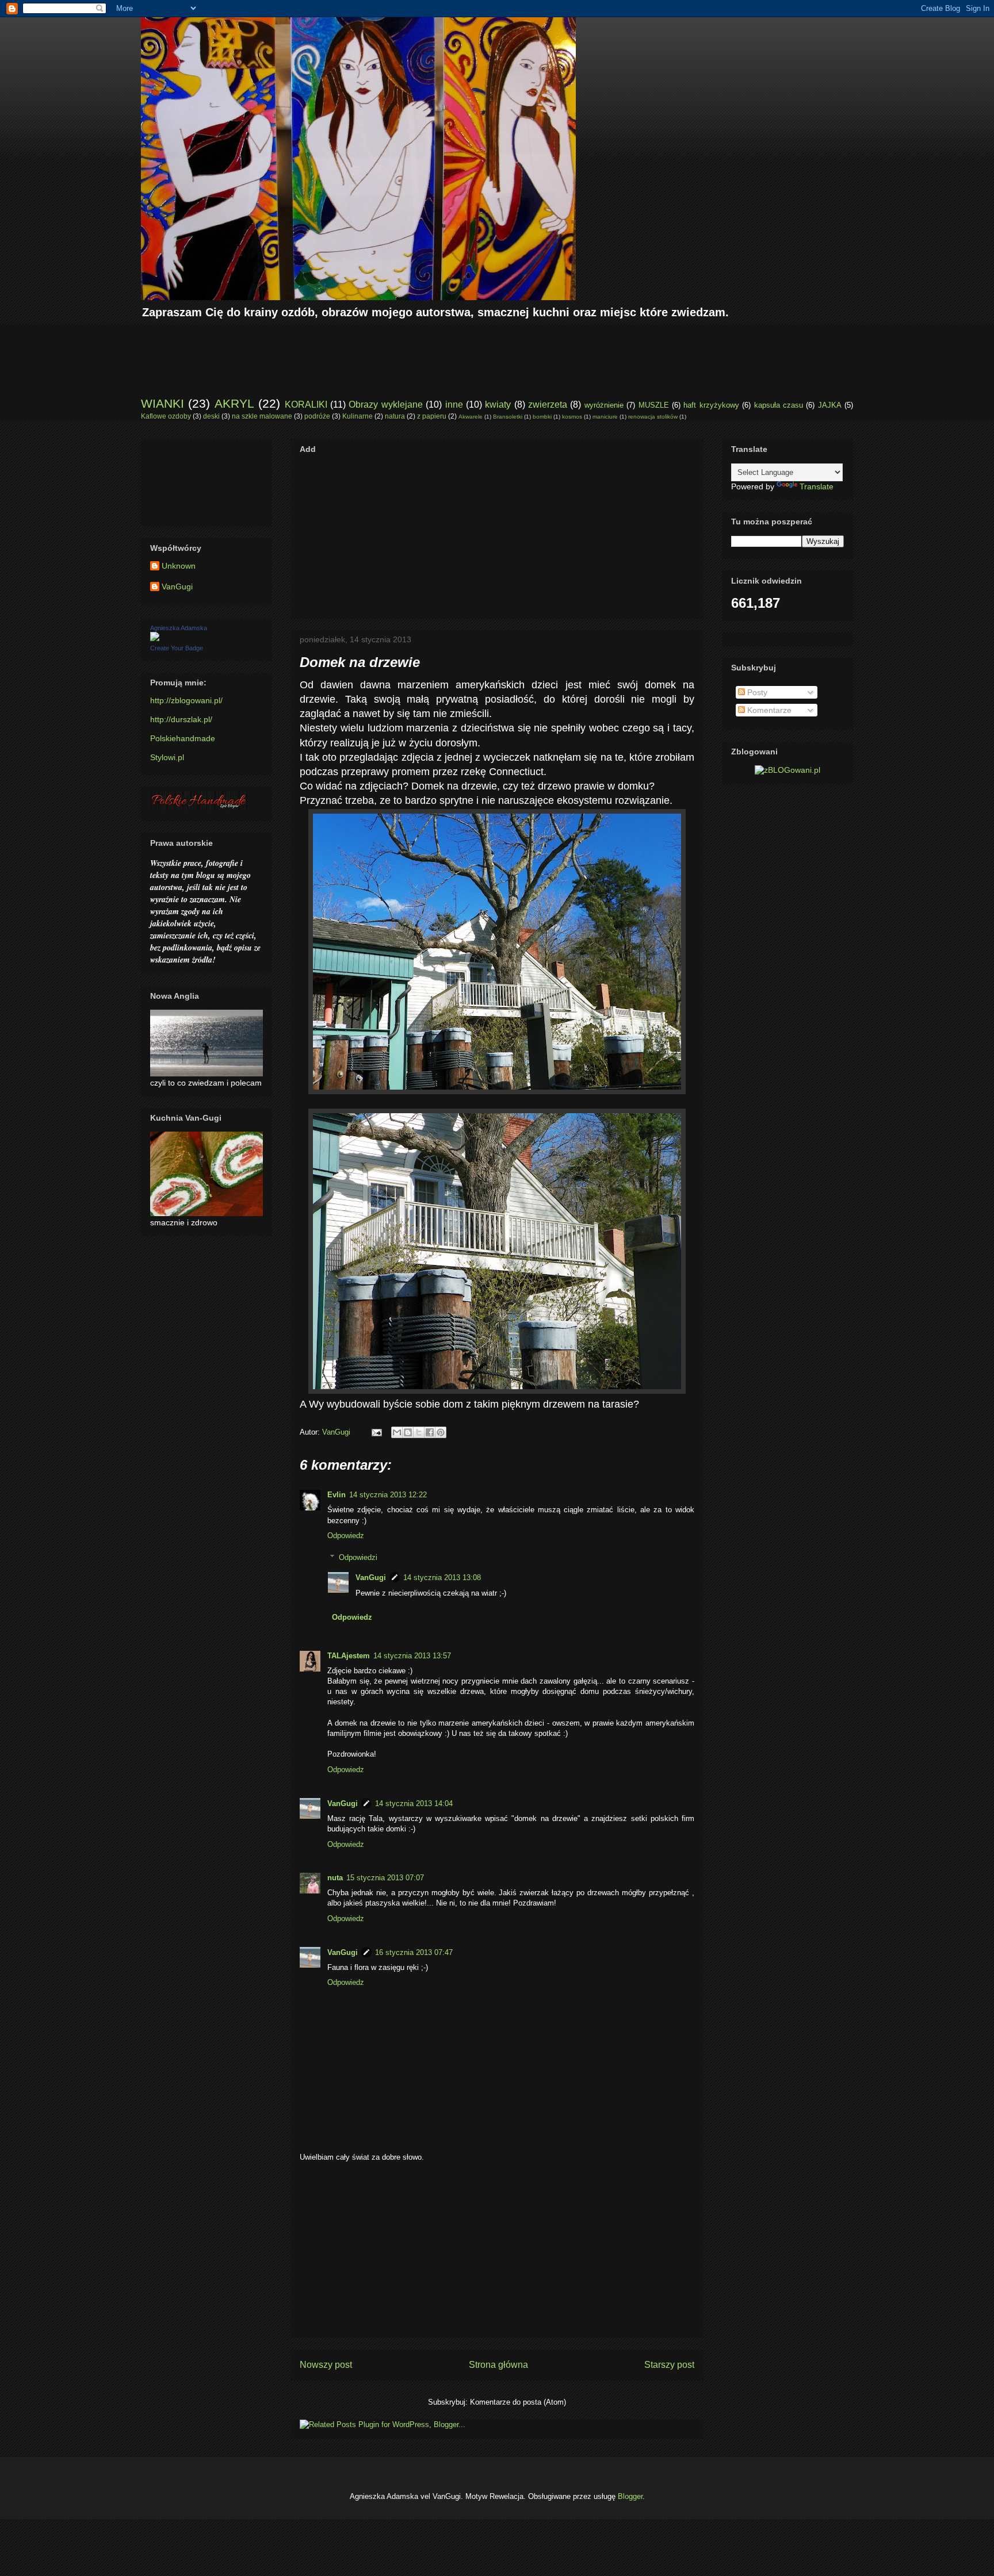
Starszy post (669, 2365)
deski (211, 416)
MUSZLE (654, 405)
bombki (542, 417)
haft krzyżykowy (711, 405)
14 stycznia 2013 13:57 (412, 1656)
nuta (335, 1878)
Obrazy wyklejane (385, 405)
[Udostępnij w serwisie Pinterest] (441, 1432)
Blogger (630, 2496)
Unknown (179, 566)
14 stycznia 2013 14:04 (414, 1803)
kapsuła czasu (779, 405)
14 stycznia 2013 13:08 (442, 1578)
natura (395, 416)
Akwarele (471, 417)
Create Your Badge (177, 648)
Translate (817, 486)
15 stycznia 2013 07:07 (385, 1878)
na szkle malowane (262, 416)
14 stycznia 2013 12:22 (388, 1495)
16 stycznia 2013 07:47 (414, 1952)
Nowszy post (326, 2365)
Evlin (337, 1495)
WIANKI (163, 403)
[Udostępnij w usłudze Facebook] (430, 1432)
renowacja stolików (653, 417)
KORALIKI (306, 405)
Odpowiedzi (358, 1557)
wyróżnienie (604, 405)
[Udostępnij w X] (419, 1432)
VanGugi (371, 1578)
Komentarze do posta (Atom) (518, 2402)
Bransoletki (508, 417)
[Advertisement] (350, 351)
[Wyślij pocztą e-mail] (397, 1432)
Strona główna (498, 2365)
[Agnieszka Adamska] (155, 638)
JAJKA (830, 405)
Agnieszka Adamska (179, 628)
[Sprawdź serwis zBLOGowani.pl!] (787, 770)
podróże (317, 416)
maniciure (605, 417)
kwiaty (498, 405)
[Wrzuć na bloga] (408, 1432)
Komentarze (768, 710)
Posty (756, 692)
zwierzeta (548, 405)
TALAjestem (349, 1656)
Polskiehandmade (183, 738)
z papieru (432, 416)
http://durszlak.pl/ (181, 719)
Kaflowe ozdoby (166, 416)
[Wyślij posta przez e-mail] (376, 1432)
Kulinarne (358, 416)
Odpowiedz (346, 1536)
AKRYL (234, 403)
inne (454, 405)
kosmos (572, 417)
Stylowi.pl (167, 757)
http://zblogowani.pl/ (186, 700)
